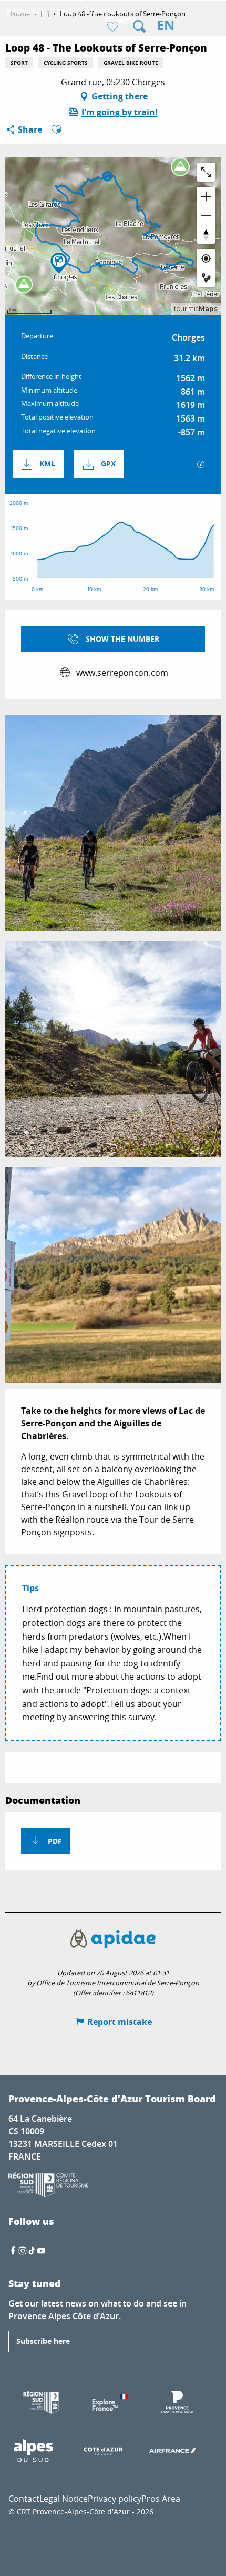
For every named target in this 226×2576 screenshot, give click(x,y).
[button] (139, 26)
